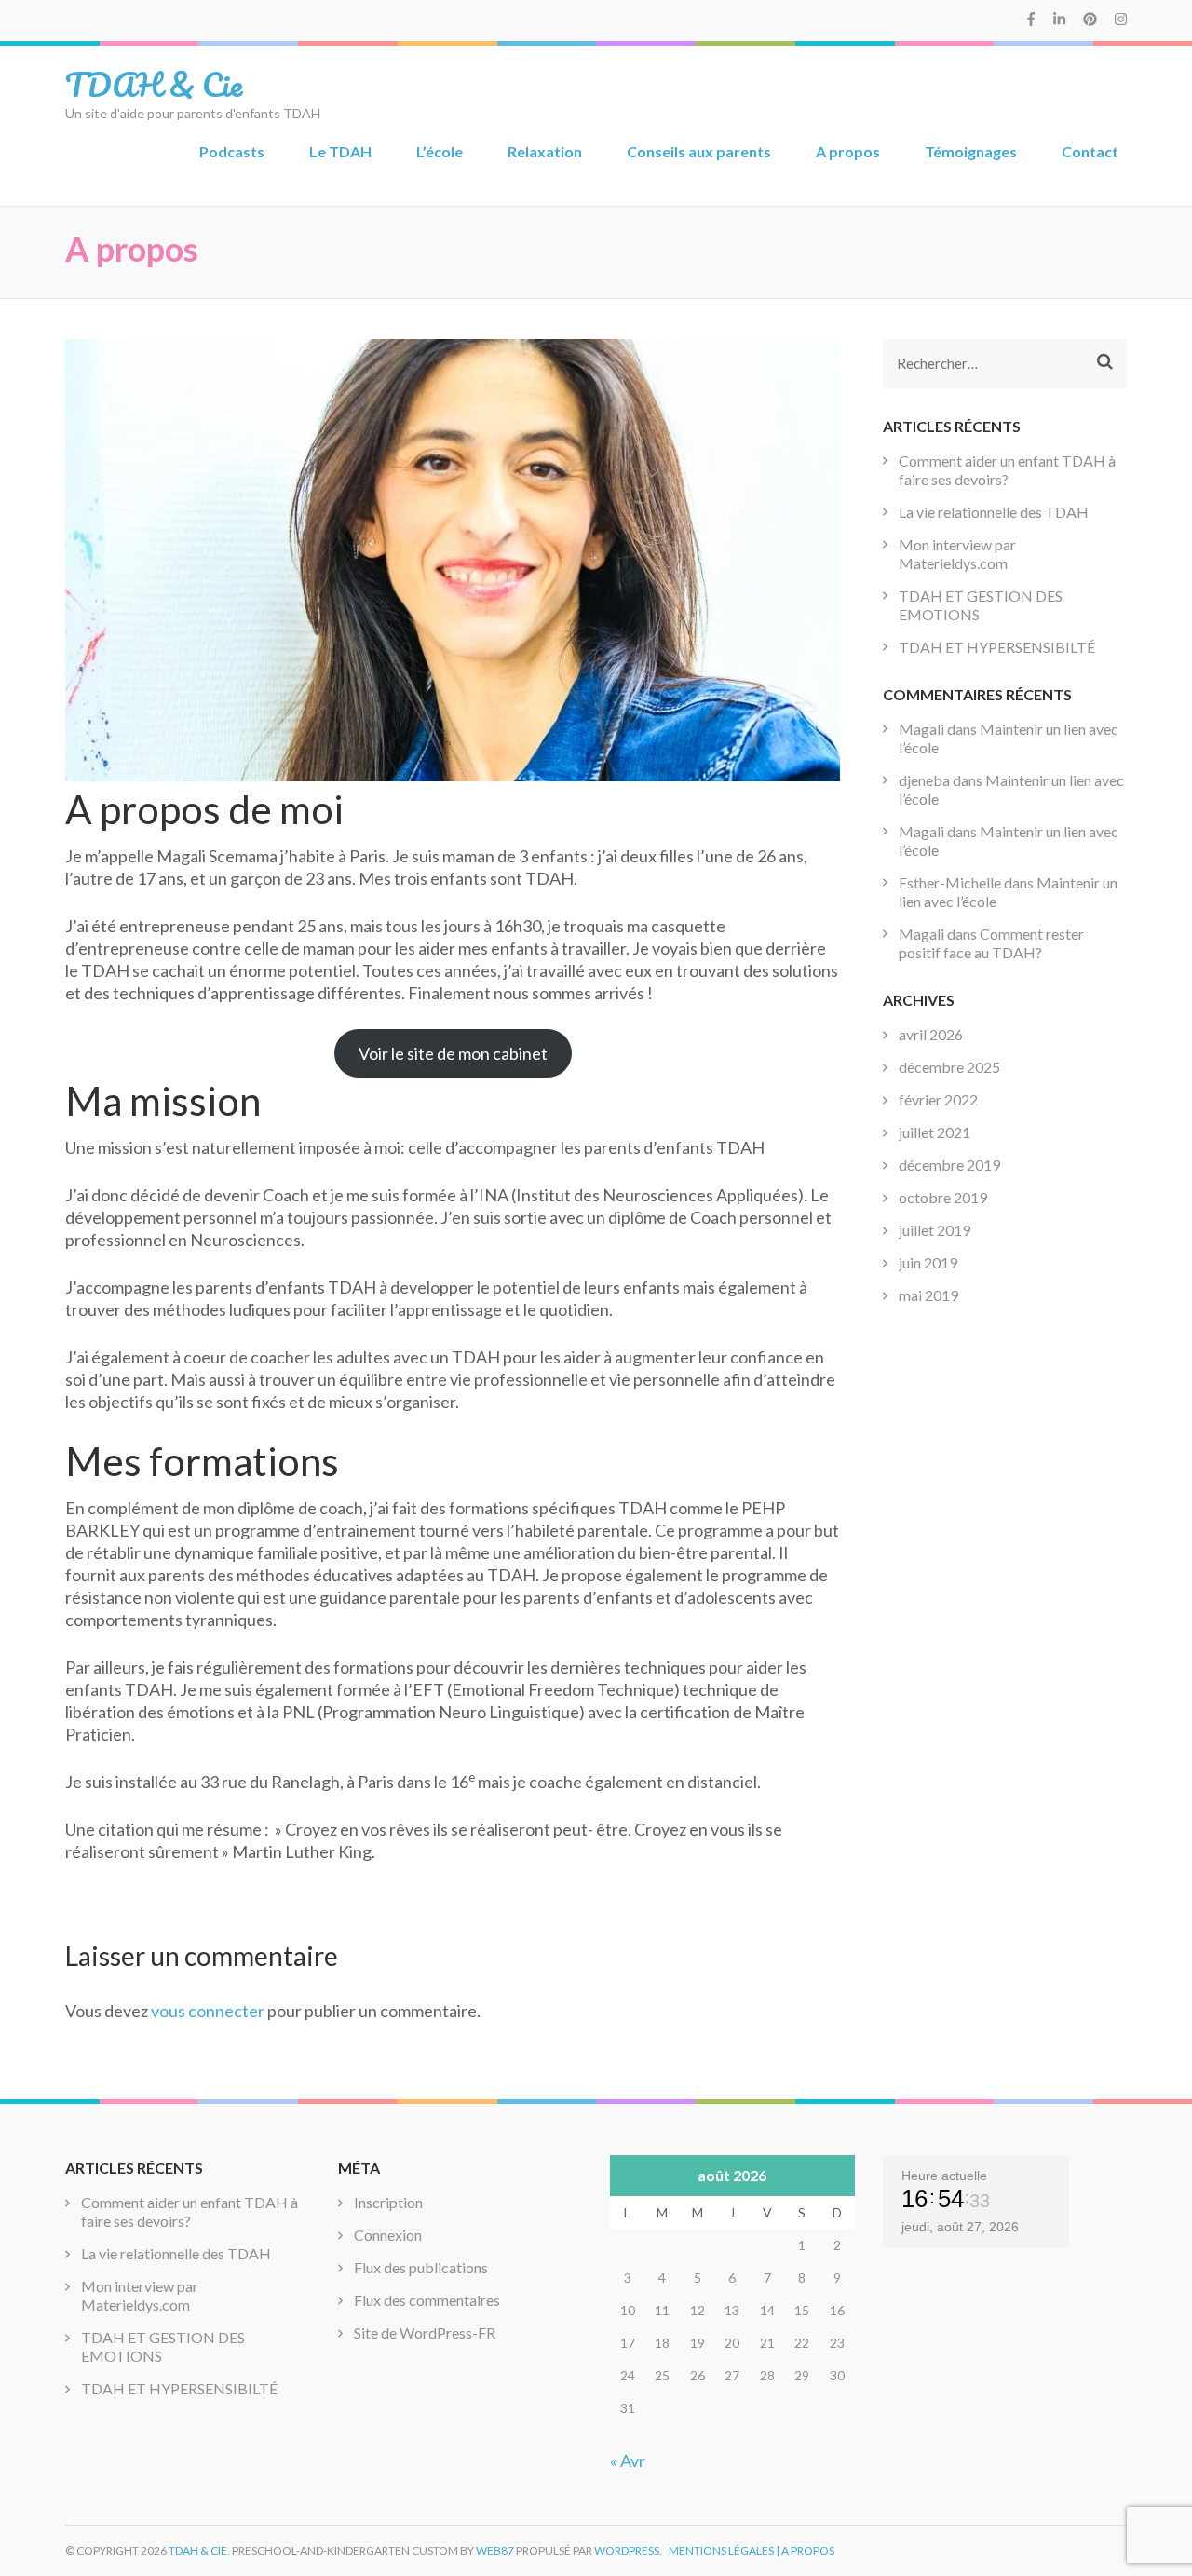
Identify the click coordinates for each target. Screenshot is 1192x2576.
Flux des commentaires (427, 2300)
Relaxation (545, 151)
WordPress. (628, 2550)
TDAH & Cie (154, 84)
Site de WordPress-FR (425, 2332)
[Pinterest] (1090, 19)
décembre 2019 (949, 1165)
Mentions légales (721, 2550)
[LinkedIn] (1059, 19)
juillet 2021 (935, 1132)
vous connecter (208, 2011)
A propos (848, 151)
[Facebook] (1031, 19)
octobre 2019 (943, 1197)
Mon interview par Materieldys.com (957, 554)
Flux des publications (421, 2267)
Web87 (495, 2550)
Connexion (388, 2235)
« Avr (628, 2461)
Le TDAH (340, 151)
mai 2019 (928, 1295)
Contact (1090, 151)
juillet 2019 (935, 1230)
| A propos (805, 2550)
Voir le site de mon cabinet (453, 1053)
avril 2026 (931, 1034)
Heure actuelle (944, 2176)
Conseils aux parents (699, 151)
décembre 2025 (949, 1067)
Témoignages (971, 151)
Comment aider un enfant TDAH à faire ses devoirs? (1007, 470)
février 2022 (938, 1099)
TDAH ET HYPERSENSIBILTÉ (997, 647)
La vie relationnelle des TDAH (994, 512)
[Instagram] (1121, 19)
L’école (440, 151)
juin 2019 (928, 1262)
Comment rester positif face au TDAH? (991, 943)
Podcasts (232, 151)
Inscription (388, 2202)
